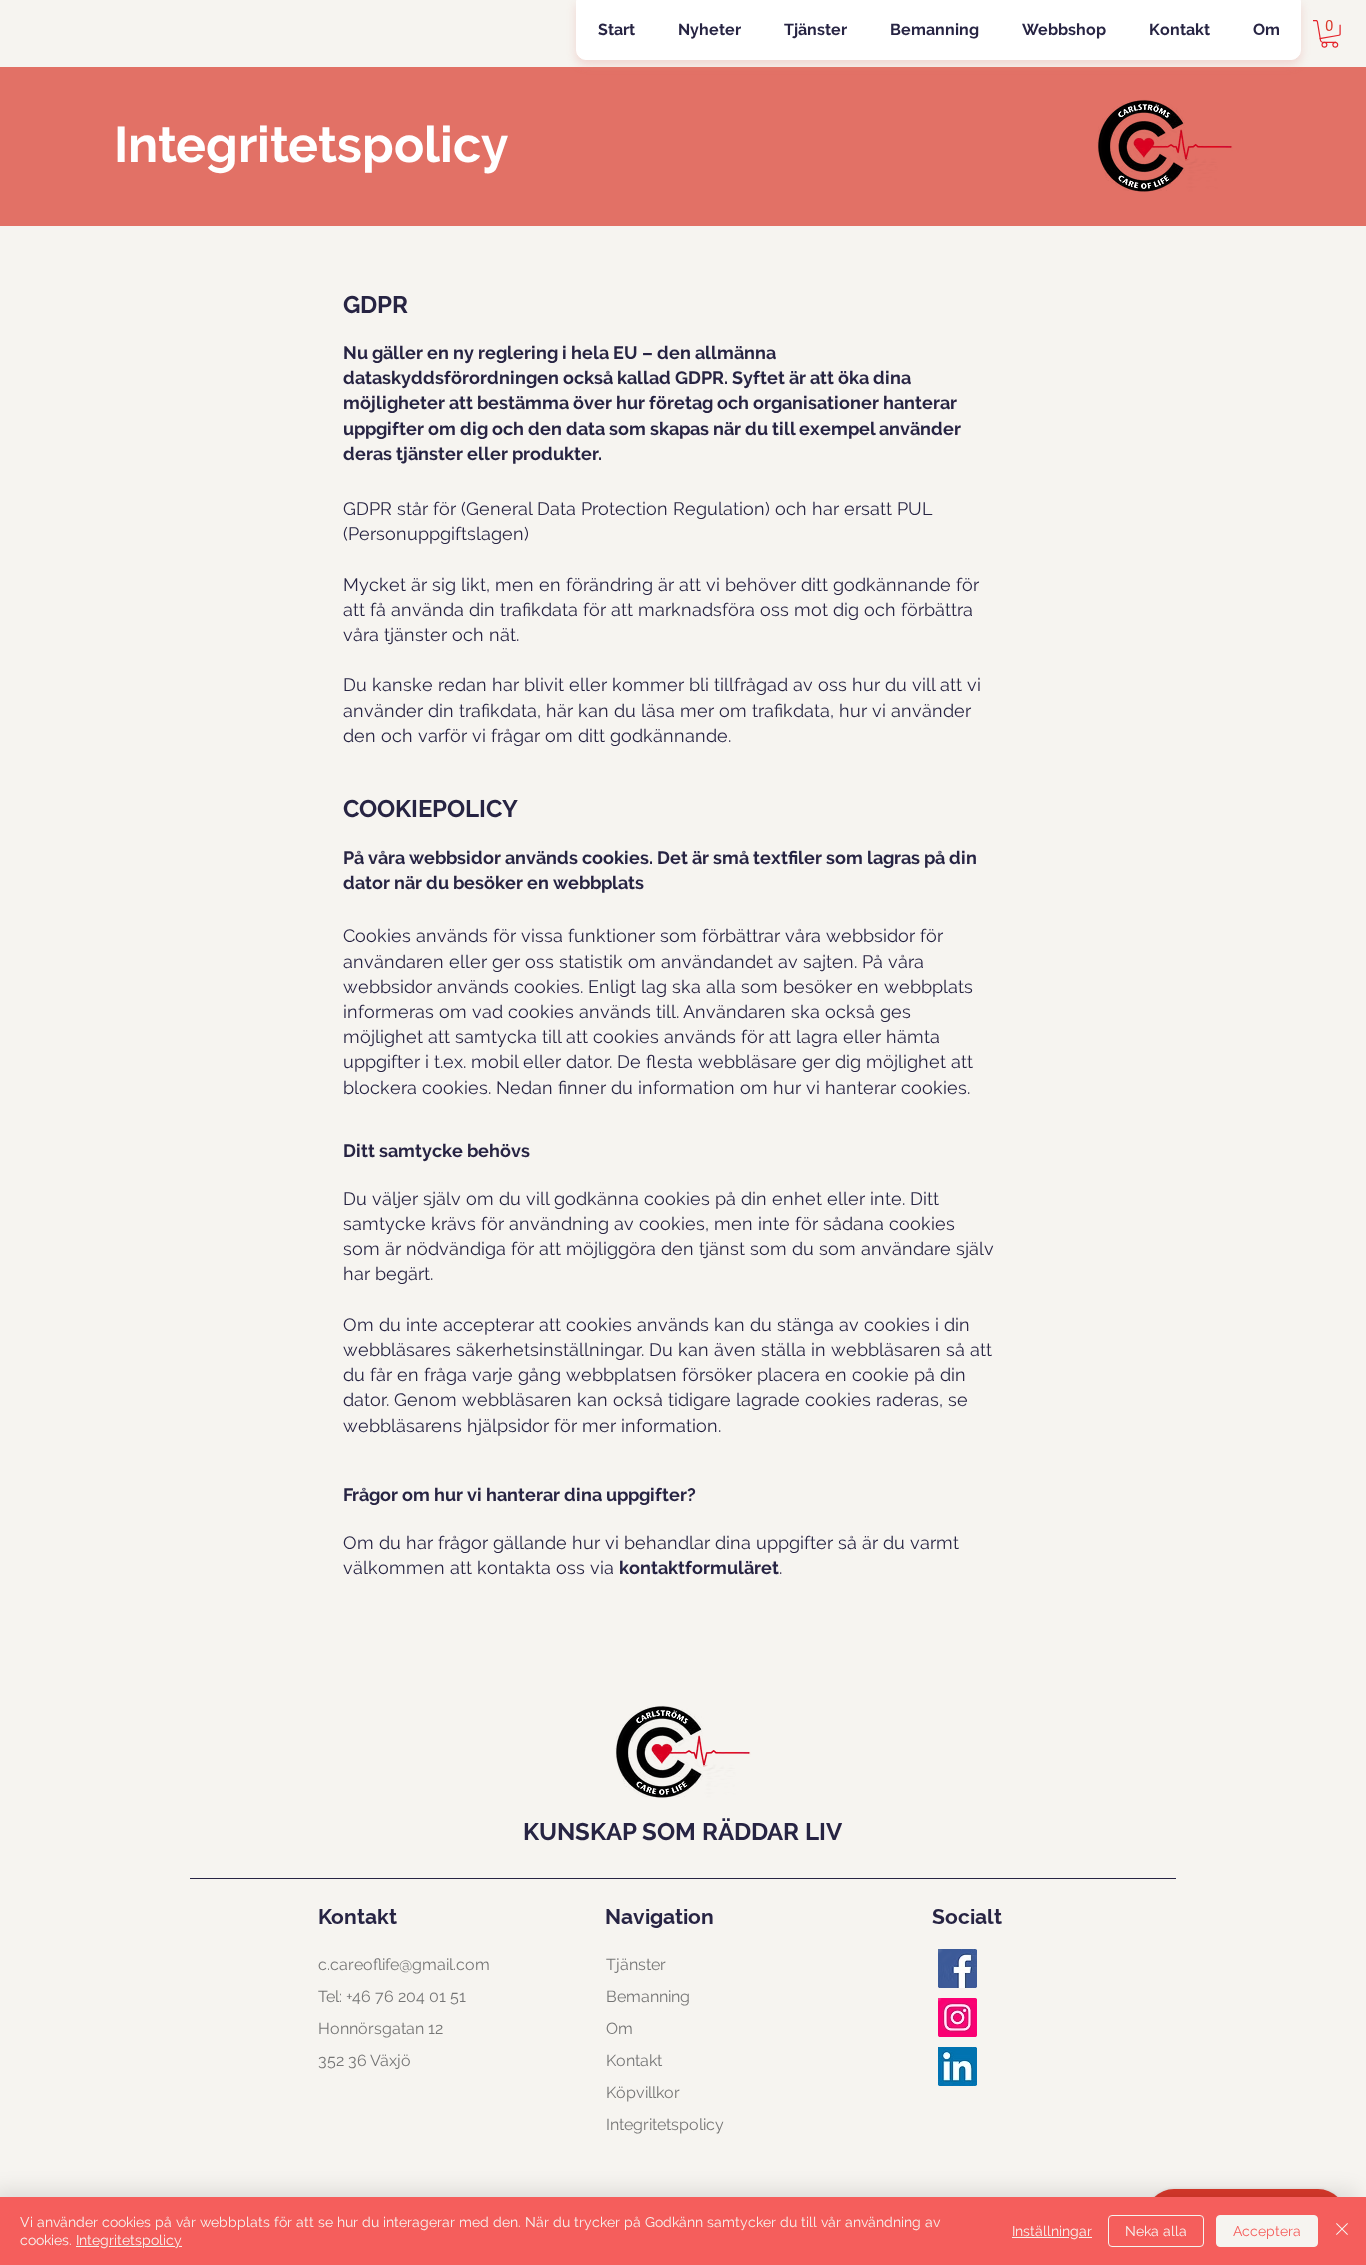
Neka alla (1156, 2231)
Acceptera (1267, 2231)
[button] (815, 30)
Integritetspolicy (129, 2240)
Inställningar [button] (1052, 2231)
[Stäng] (1342, 2231)
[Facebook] (957, 1968)
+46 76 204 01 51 (406, 1996)
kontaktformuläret (699, 1567)
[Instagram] (957, 2017)
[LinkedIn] (957, 2066)
